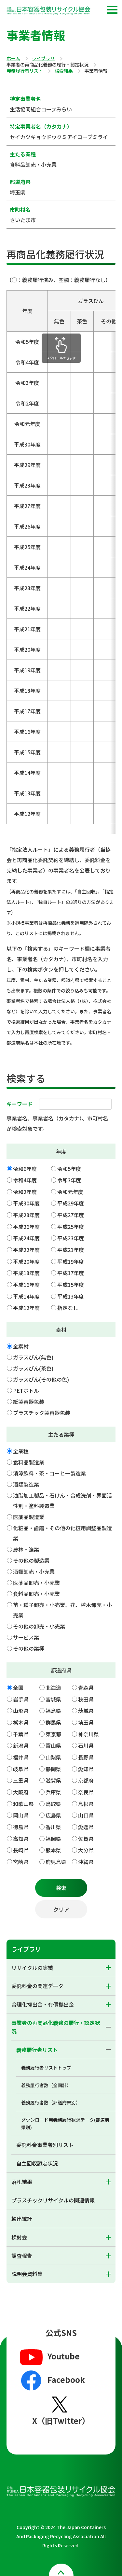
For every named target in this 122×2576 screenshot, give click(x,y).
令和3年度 (69, 1180)
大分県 (86, 1850)
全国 (18, 1687)
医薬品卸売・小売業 (36, 1583)
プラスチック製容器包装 (42, 1413)
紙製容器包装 (29, 1402)
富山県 (53, 1745)
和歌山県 (23, 1804)
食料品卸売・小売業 (36, 1594)
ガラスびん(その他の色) (41, 1379)
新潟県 (21, 1745)
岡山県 (21, 1815)
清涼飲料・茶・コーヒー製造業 (49, 1473)
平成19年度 (71, 1261)
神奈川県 (88, 1734)
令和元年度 (70, 1192)
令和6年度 (25, 1169)
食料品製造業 (29, 1462)
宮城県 (53, 1699)
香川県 (53, 1827)
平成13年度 (71, 1296)
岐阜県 (21, 1769)
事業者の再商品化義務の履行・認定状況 (56, 2027)
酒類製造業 (26, 1484)
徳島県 (21, 1827)
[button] (112, 10)
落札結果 (22, 2182)
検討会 (19, 2237)
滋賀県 (53, 1780)
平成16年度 (26, 1285)
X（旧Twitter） (61, 2420)
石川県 (86, 1745)
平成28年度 (26, 1215)
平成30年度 (26, 1203)
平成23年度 (71, 1238)
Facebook (66, 2379)
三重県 (21, 1780)
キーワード (20, 1104)
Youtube (64, 2356)
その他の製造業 (31, 1560)
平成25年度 (71, 1227)
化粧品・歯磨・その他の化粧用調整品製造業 (62, 1533)
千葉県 (21, 1734)
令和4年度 (25, 1180)
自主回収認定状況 (37, 2163)
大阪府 (21, 1792)
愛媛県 (86, 1827)
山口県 (86, 1815)
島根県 (86, 1804)
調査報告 (22, 2256)
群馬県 (53, 1722)
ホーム (13, 59)
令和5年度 (69, 1169)
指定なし (68, 1308)
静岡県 (53, 1769)
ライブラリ (43, 59)
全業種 (21, 1451)
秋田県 (86, 1699)
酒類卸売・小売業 (34, 1572)
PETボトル (26, 1390)
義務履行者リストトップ (46, 2068)
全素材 (21, 1346)
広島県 (53, 1815)
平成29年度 (71, 1203)
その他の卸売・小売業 (39, 1626)
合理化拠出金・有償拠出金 (43, 2004)
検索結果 (64, 71)
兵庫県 (53, 1792)
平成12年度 (26, 1308)
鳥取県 (53, 1804)
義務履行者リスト (25, 71)
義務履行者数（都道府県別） (51, 2102)
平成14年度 (26, 1296)
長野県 (86, 1757)
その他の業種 (29, 1648)
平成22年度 (26, 1250)
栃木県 (21, 1722)
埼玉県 (86, 1722)
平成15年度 (71, 1285)
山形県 (21, 1711)
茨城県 (86, 1711)
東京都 (53, 1734)
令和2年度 (25, 1192)
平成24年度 (26, 1238)
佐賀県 (86, 1839)
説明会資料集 (27, 2274)
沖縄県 (86, 1862)
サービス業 (26, 1637)
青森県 (86, 1687)
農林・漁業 (26, 1549)
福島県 (53, 1711)
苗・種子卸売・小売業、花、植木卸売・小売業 (62, 1610)
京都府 (86, 1780)
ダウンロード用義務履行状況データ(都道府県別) (65, 2123)
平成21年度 (71, 1250)
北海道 (53, 1687)
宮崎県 (21, 1862)
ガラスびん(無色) (33, 1357)
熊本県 (53, 1850)
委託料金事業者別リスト (45, 2145)
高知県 (21, 1839)
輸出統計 (22, 2219)
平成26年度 (26, 1227)
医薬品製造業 (29, 1517)
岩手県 (21, 1699)
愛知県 (86, 1769)
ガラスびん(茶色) (33, 1368)
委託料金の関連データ (37, 1986)
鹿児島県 (56, 1862)
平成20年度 (26, 1261)
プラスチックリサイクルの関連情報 (53, 2200)
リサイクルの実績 (32, 1968)
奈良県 (86, 1792)
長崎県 (21, 1850)
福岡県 (53, 1839)
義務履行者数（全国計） (46, 2085)
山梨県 (53, 1757)
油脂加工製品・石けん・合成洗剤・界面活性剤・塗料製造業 (62, 1501)
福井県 (21, 1757)
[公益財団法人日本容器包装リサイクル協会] (48, 12)
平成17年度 (71, 1273)
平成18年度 (26, 1273)
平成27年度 (71, 1215)
